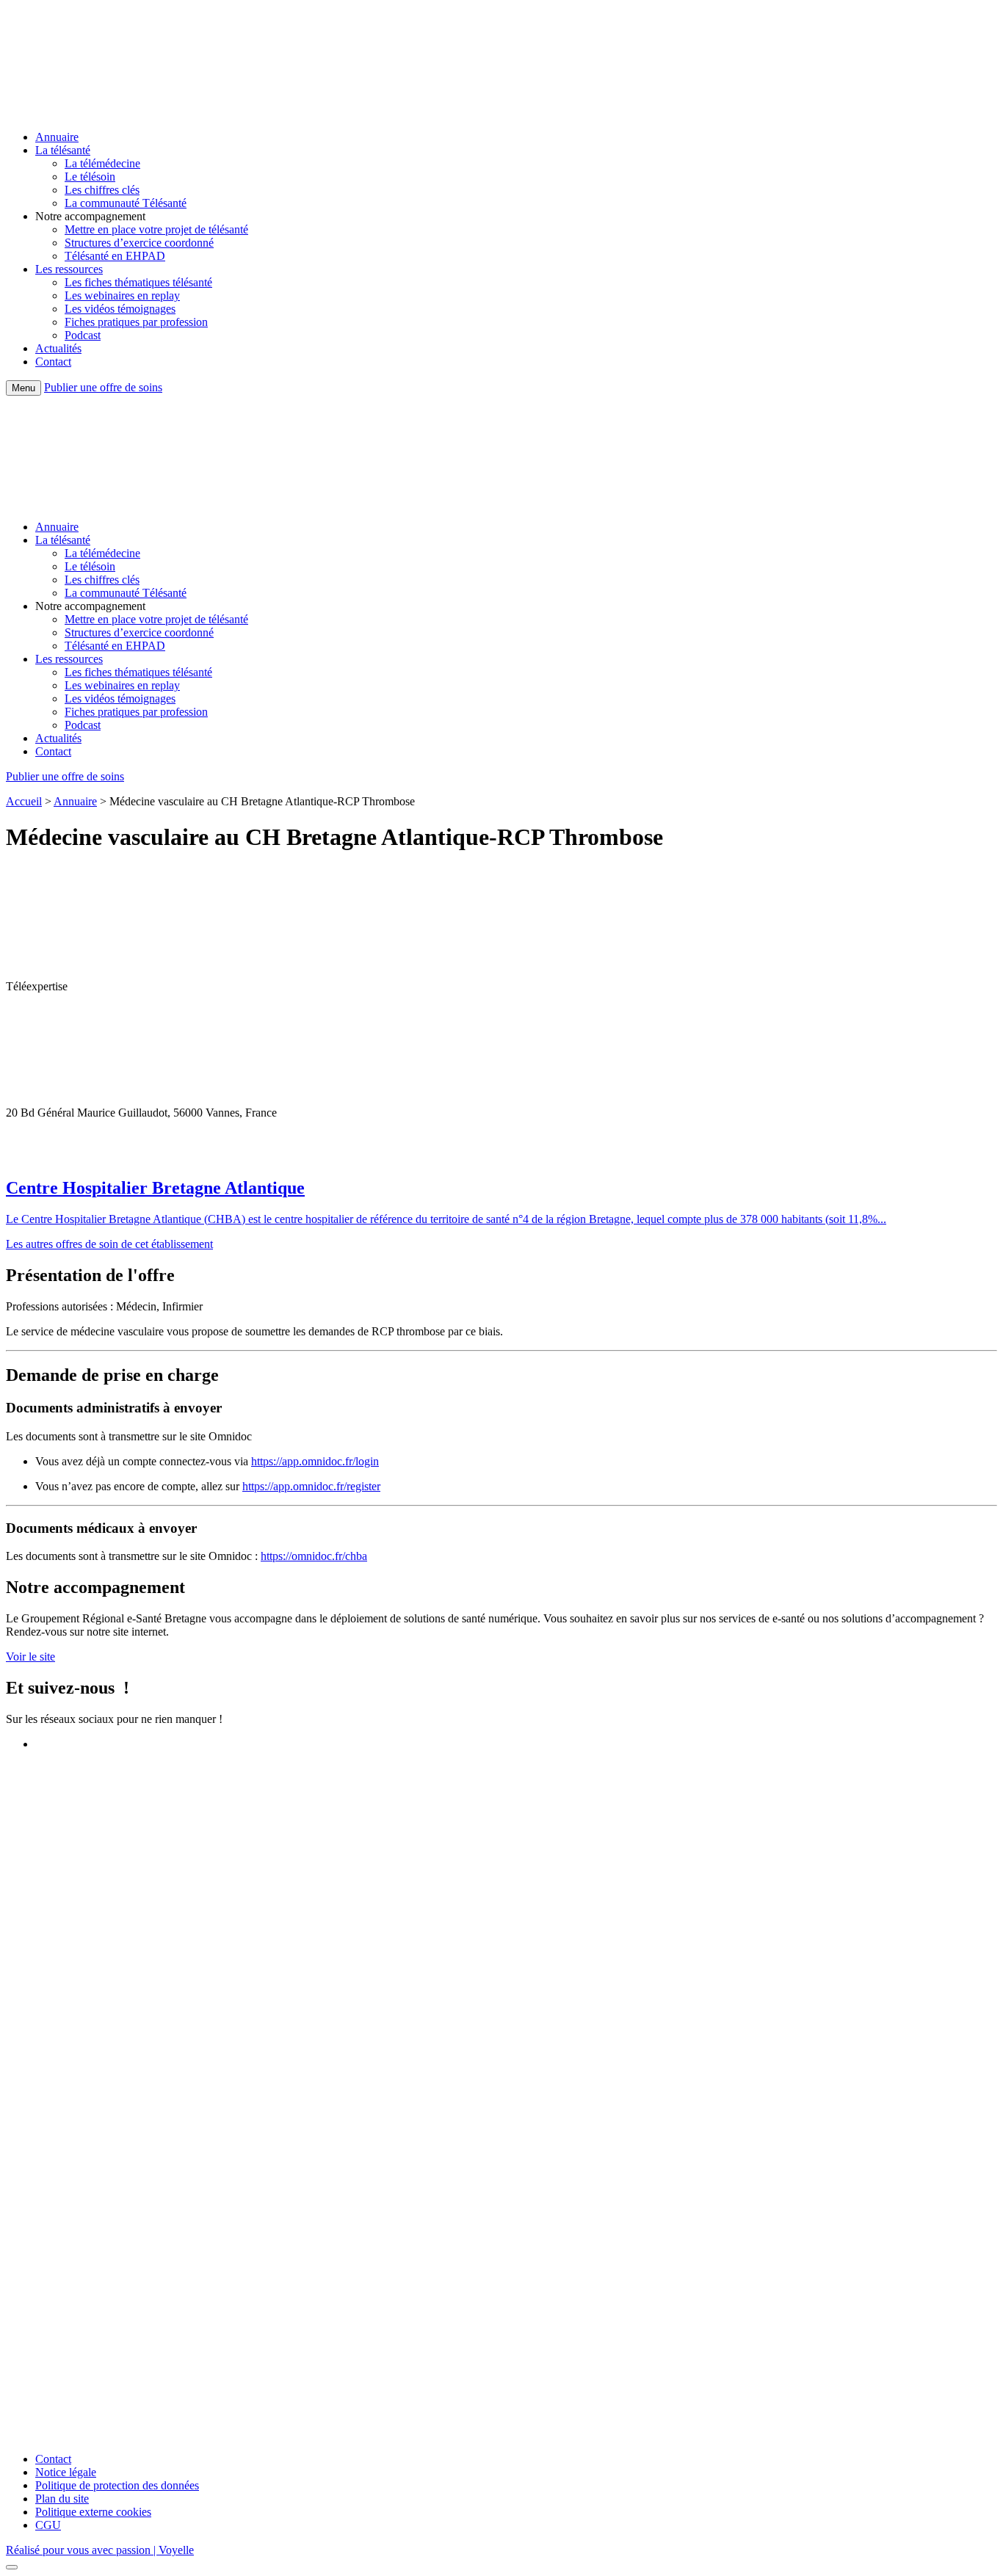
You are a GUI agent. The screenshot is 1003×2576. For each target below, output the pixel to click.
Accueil (24, 801)
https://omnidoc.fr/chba (314, 1556)
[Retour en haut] (12, 2567)
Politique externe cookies (93, 2512)
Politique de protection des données (117, 2485)
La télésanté (63, 150)
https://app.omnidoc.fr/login (315, 1461)
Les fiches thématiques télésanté (138, 282)
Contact (53, 362)
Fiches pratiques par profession (136, 322)
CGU (48, 2525)
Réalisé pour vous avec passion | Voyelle (100, 2550)
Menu (23, 388)
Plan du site (62, 2499)
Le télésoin (90, 177)
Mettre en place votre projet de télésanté (156, 229)
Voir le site (30, 1657)
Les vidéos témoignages (120, 309)
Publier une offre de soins (103, 387)
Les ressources (69, 269)
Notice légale (66, 2472)
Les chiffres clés (102, 190)
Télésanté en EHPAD (115, 256)
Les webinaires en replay (122, 295)
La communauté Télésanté (126, 203)
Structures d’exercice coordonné (139, 243)
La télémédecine (102, 163)
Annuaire (57, 137)
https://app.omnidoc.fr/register (311, 1486)
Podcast (83, 335)
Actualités (58, 348)
